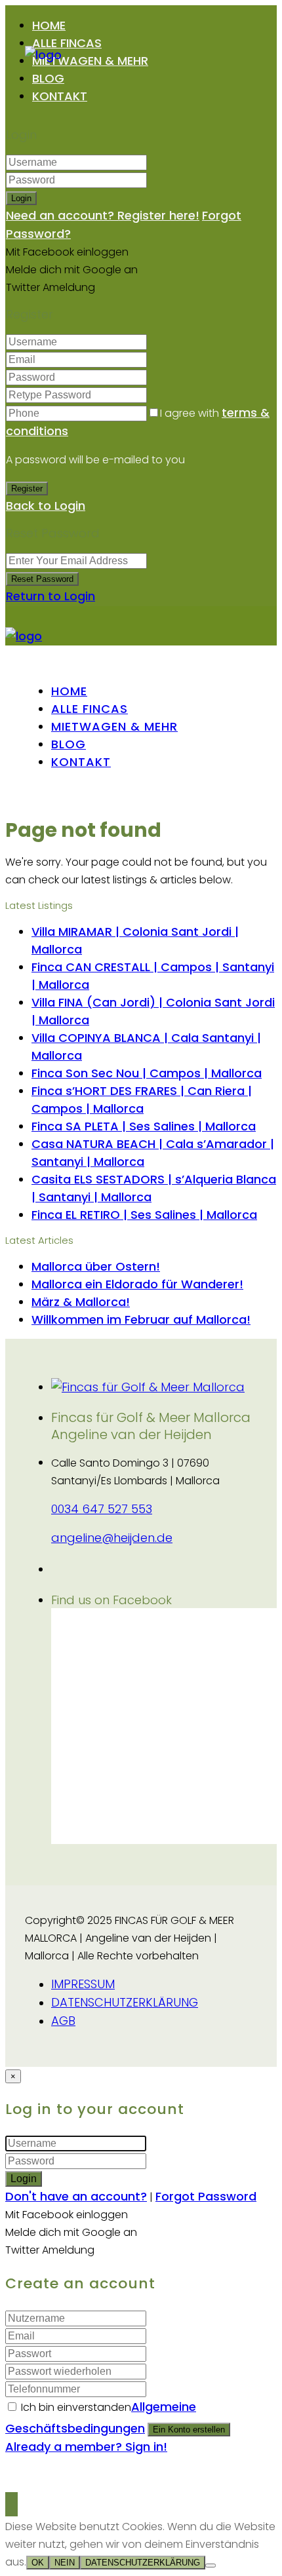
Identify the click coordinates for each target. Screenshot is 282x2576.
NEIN (65, 2563)
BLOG (48, 78)
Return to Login (50, 596)
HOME (49, 25)
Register (27, 489)
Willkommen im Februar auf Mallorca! (141, 1319)
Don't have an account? (76, 2196)
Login (21, 198)
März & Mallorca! (81, 1302)
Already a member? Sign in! (86, 2447)
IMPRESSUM (83, 1984)
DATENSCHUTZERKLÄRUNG (125, 2002)
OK (38, 2563)
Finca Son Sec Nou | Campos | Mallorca (147, 1073)
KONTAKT (60, 96)
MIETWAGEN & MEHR (90, 61)
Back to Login (46, 506)
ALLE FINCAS (67, 43)
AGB (63, 2021)
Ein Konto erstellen (189, 2430)
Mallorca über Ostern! (96, 1266)
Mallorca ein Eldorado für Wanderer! (137, 1284)
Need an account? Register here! (103, 215)
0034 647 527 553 (102, 1509)
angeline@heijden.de (112, 1538)
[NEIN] (211, 2566)
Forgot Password (206, 2196)
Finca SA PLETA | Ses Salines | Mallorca (144, 1126)
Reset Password (42, 579)
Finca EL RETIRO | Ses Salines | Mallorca (144, 1215)
